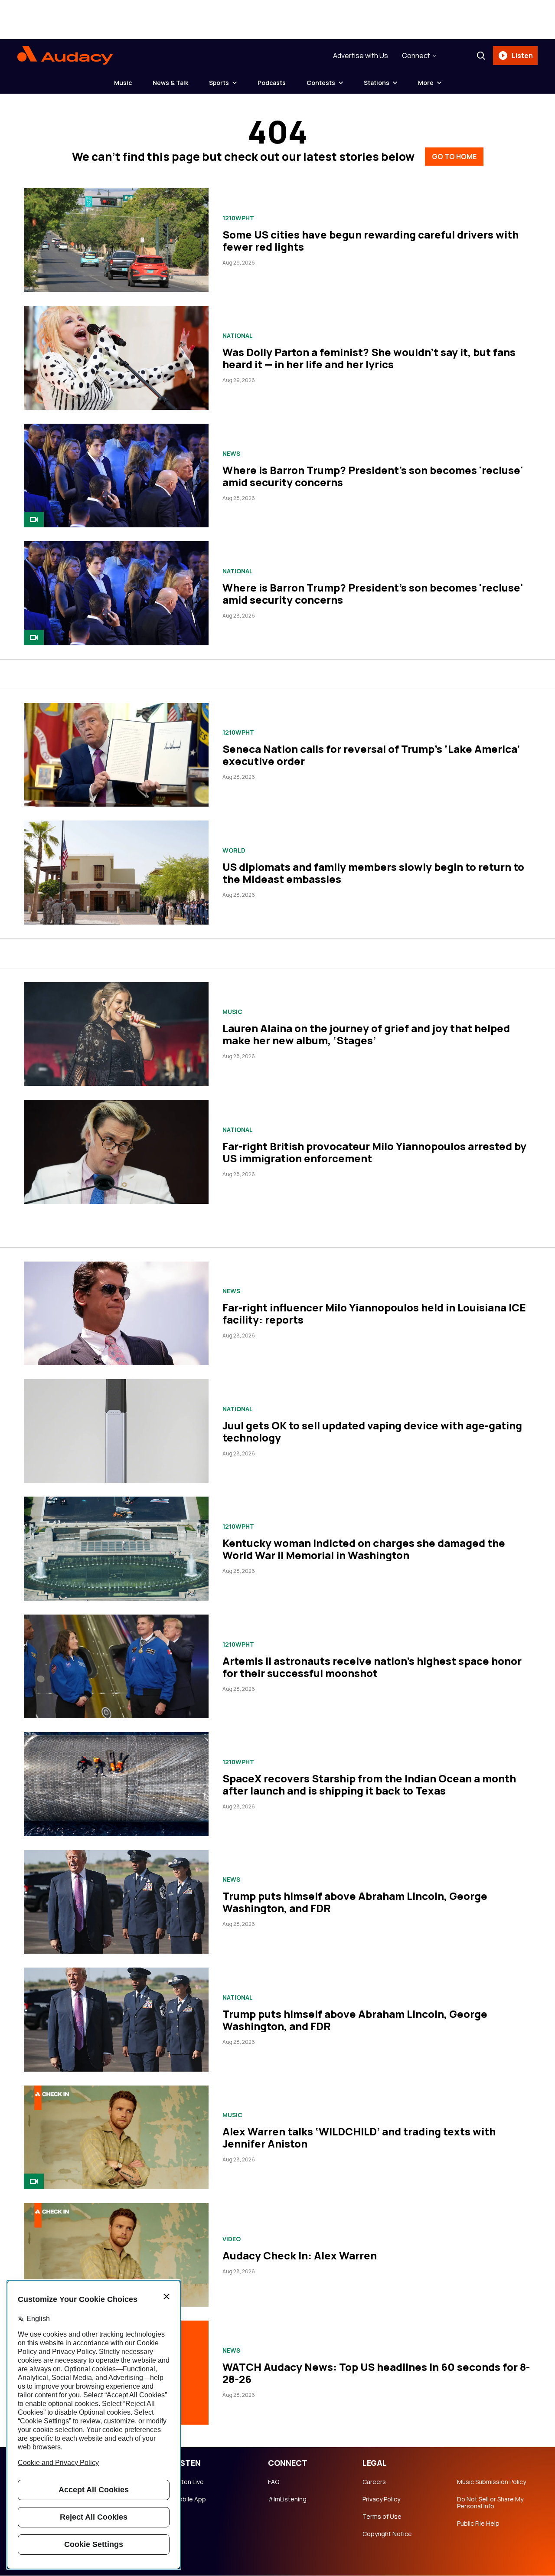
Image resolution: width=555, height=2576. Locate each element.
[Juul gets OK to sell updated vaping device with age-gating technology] (116, 1431)
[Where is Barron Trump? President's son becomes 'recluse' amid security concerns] (116, 476)
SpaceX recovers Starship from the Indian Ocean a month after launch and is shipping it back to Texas (369, 1784)
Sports (219, 83)
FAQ (274, 2482)
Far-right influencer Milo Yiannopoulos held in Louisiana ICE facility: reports (374, 1313)
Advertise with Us (361, 56)
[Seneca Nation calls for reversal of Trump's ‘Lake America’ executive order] (116, 755)
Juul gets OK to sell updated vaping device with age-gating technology (372, 1431)
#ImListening (287, 2499)
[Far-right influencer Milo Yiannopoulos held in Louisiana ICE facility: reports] (116, 1313)
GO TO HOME (454, 157)
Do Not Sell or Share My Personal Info (490, 2503)
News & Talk (170, 83)
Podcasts (272, 83)
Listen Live (189, 2482)
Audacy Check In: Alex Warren (300, 2255)
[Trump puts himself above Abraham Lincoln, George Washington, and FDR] (116, 1902)
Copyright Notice (387, 2534)
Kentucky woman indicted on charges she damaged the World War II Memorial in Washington (364, 1549)
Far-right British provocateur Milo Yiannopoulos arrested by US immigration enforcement (374, 1152)
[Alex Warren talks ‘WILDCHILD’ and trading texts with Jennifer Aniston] (116, 2137)
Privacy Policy (381, 2499)
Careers (374, 2482)
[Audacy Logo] (65, 56)
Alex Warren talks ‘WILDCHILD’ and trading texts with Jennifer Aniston (359, 2137)
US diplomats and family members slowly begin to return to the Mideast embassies (373, 873)
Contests (321, 83)
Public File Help (478, 2524)
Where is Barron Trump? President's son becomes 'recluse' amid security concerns (373, 476)
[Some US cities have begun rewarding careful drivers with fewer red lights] (116, 240)
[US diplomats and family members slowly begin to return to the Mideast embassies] (116, 872)
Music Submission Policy (491, 2482)
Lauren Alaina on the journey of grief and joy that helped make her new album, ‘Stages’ (366, 1034)
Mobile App (190, 2499)
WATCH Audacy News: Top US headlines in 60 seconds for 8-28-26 (376, 2373)
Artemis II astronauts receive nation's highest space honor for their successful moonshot (372, 1667)
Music (123, 83)
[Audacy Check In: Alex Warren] (116, 2255)
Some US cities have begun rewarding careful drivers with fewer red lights (371, 240)
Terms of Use (382, 2517)
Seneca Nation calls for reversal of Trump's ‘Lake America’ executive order (371, 755)
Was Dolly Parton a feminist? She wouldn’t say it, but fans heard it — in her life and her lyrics (369, 358)
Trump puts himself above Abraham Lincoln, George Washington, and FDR (355, 1902)
